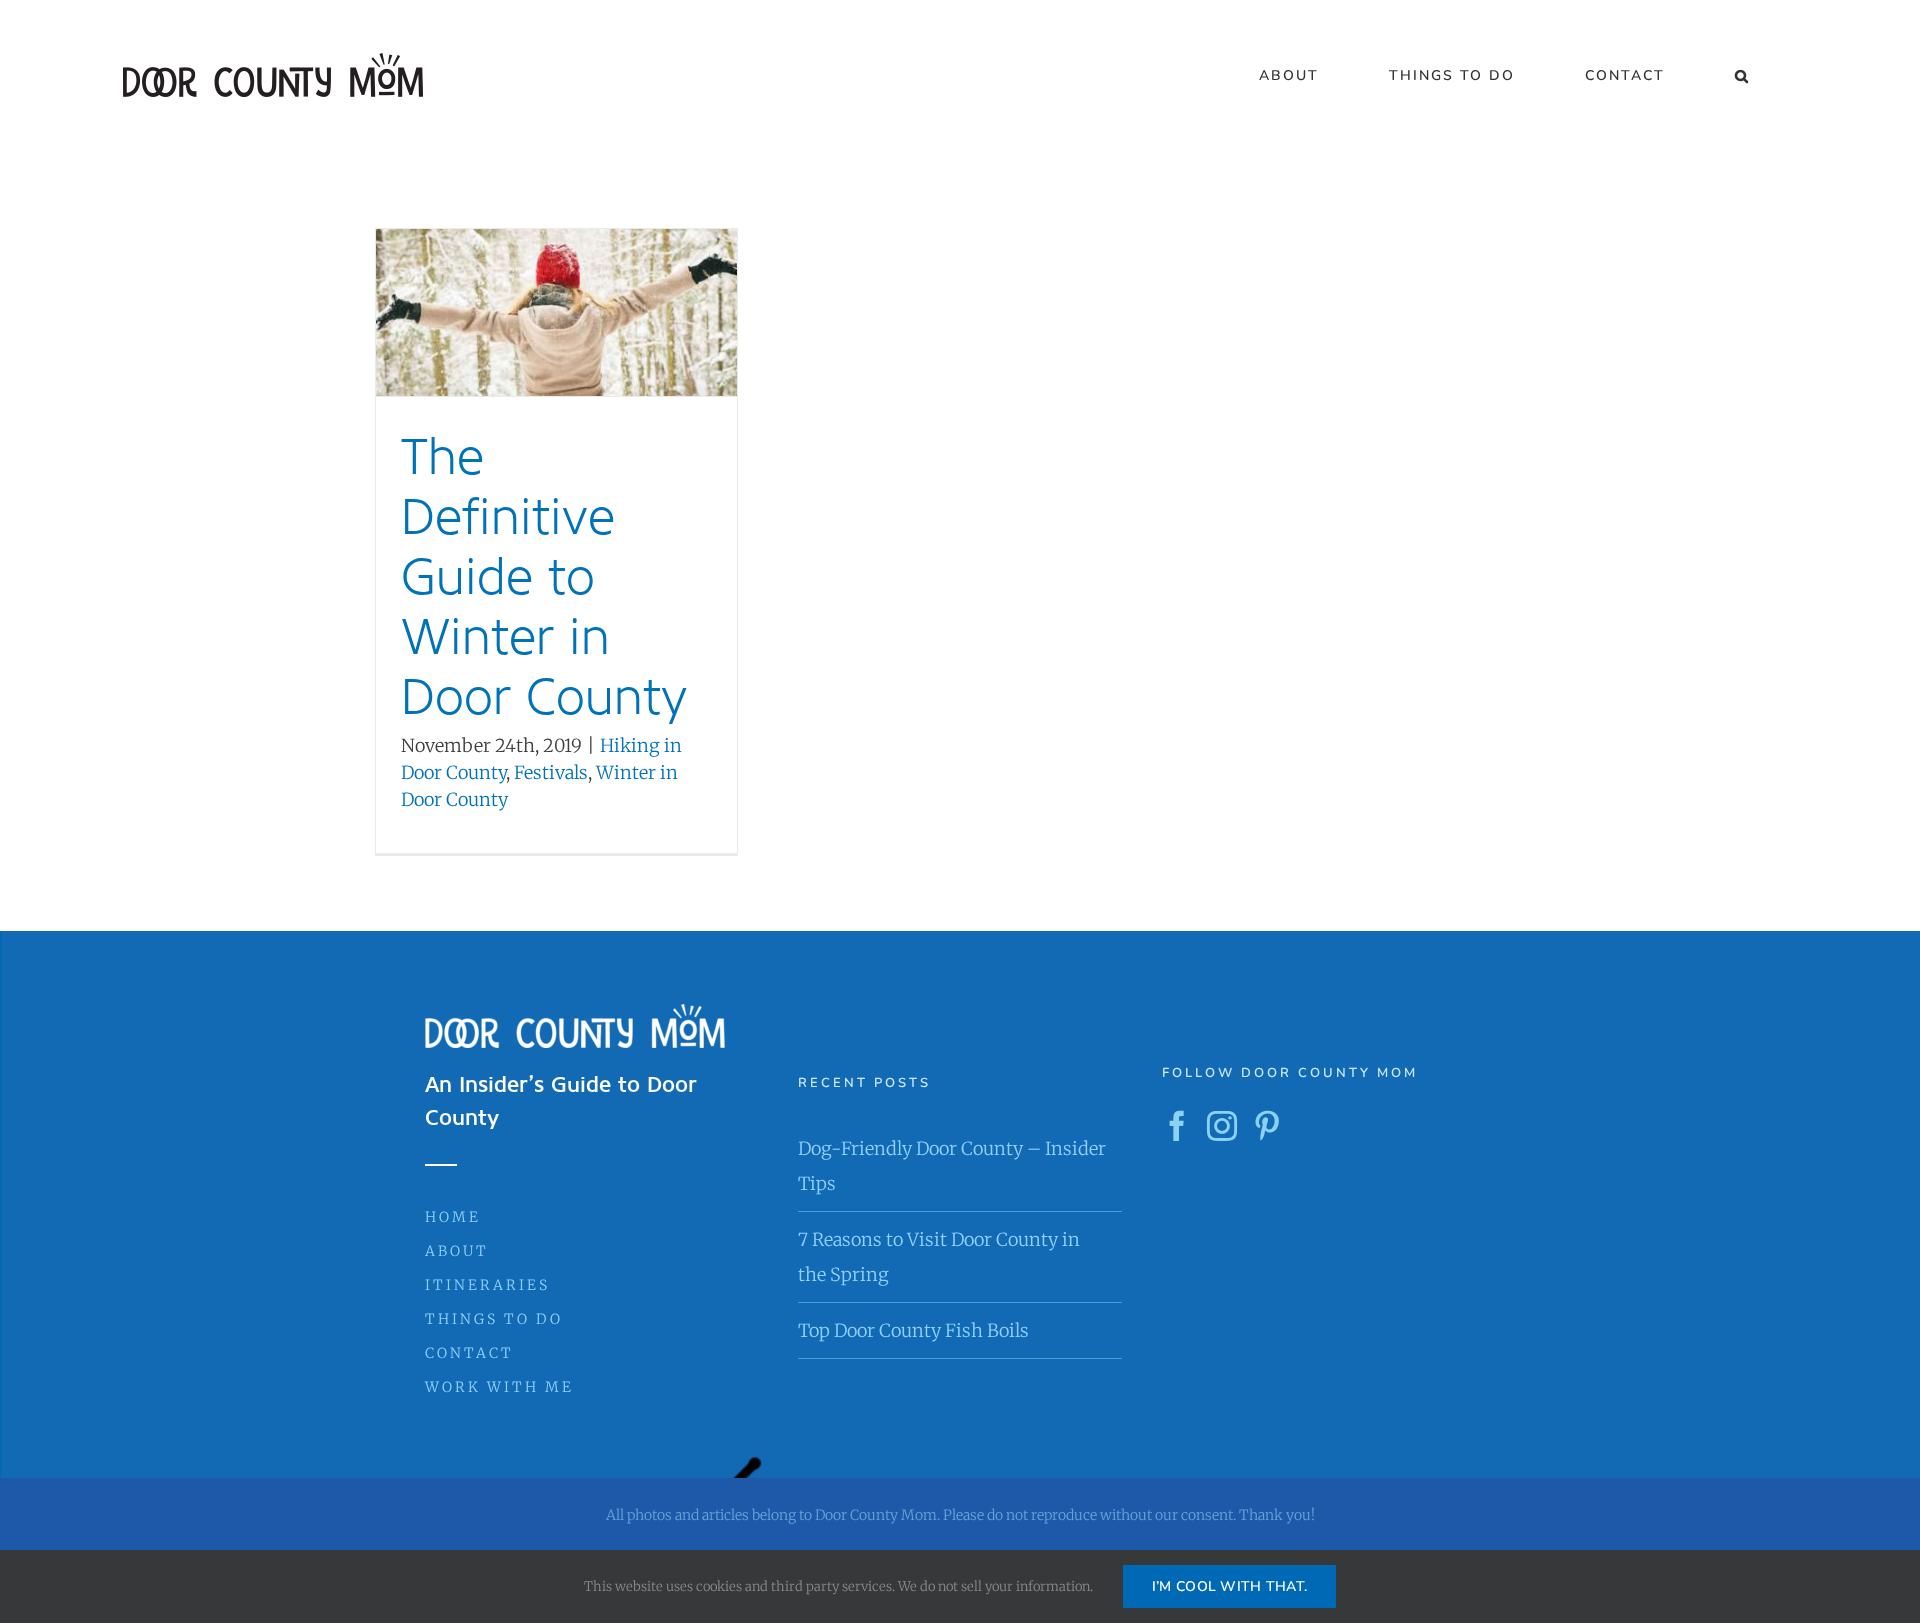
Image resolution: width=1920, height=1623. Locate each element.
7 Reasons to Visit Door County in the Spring (939, 1257)
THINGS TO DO (494, 1319)
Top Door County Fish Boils (913, 1330)
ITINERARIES (487, 1285)
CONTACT (469, 1353)
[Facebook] (1177, 1126)
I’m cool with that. (1229, 1586)
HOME (453, 1217)
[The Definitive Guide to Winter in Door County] (556, 312)
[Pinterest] (1267, 1126)
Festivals (551, 772)
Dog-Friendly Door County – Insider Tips (952, 1166)
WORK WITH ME (499, 1387)
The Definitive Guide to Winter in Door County (544, 576)
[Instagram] (1222, 1126)
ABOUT (457, 1251)
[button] (1742, 76)
